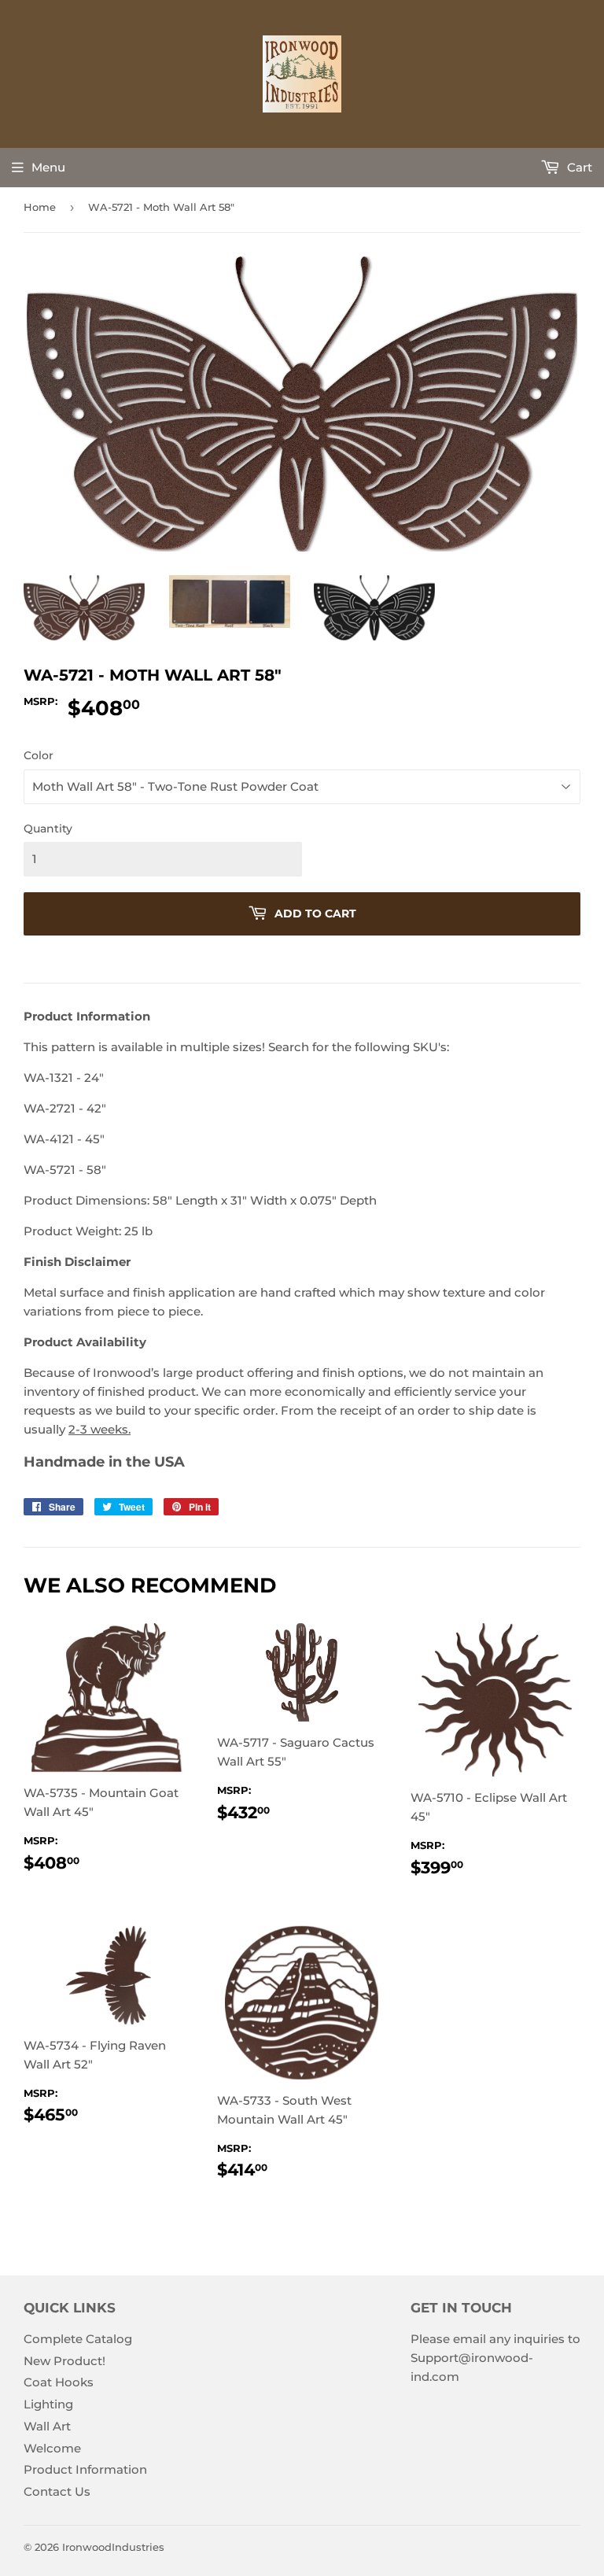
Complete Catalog (78, 2339)
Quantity (48, 829)
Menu (48, 167)
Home (40, 207)
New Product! (64, 2361)
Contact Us (57, 2491)
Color (39, 755)
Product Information (85, 2469)
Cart (578, 167)
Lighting (48, 2404)
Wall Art (47, 2426)
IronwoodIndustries (113, 2547)
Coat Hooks (59, 2382)
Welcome (52, 2448)
